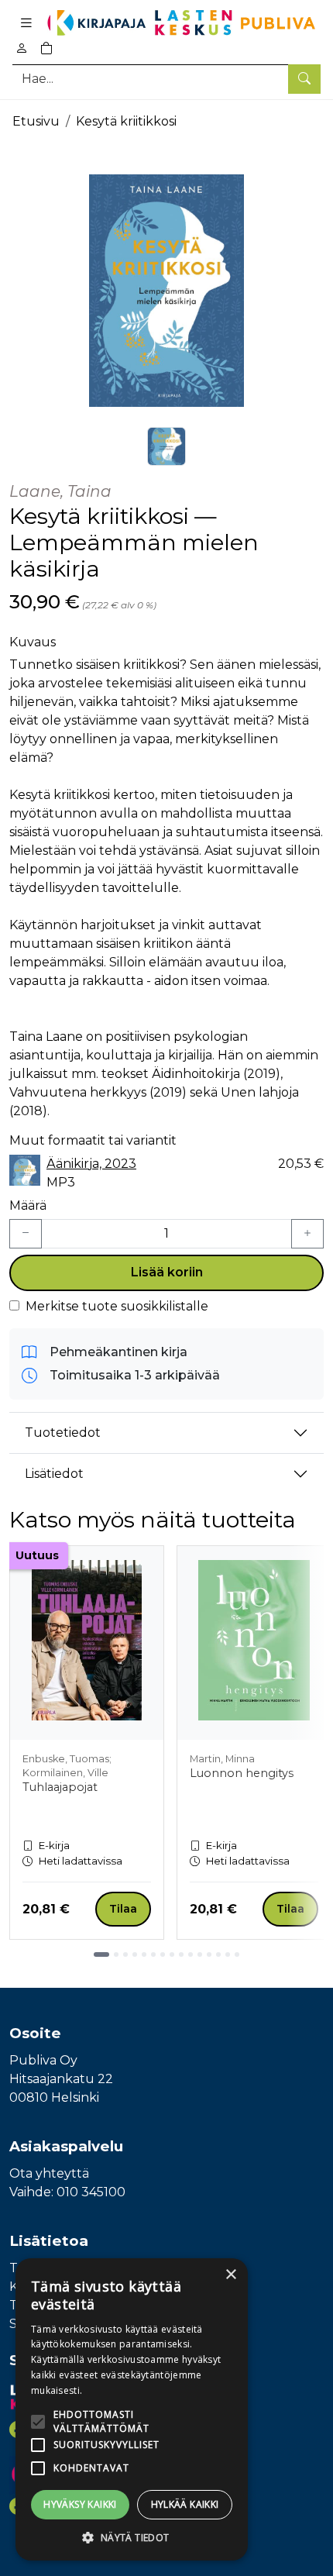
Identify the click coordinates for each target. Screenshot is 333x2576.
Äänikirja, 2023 (91, 1164)
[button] (132, 2537)
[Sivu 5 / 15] (144, 1954)
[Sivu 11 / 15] (200, 1954)
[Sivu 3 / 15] (125, 1954)
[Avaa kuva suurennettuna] (166, 291)
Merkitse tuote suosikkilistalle (117, 1306)
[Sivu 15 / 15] (237, 1954)
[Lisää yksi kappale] (307, 1234)
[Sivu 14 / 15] (228, 1954)
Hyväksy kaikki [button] (80, 2504)
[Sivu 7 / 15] (163, 1954)
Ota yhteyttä (49, 2173)
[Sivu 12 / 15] (209, 1954)
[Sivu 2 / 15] (116, 1954)
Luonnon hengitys (242, 1773)
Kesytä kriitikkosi (126, 121)
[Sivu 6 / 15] (153, 1954)
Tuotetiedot (63, 1433)
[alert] (132, 2409)
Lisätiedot (54, 1474)
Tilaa (123, 1909)
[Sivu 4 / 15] (135, 1954)
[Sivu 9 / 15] (181, 1954)
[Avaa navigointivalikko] (26, 23)
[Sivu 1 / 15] (101, 1954)
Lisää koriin (167, 1272)
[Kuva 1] (166, 446)
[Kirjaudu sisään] (22, 48)
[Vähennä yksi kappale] (26, 1234)
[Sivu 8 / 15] (172, 1954)
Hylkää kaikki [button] (185, 2504)
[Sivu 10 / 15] (191, 1954)
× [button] (230, 2275)
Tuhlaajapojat (60, 1787)
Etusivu (36, 121)
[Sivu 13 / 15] (218, 1954)
